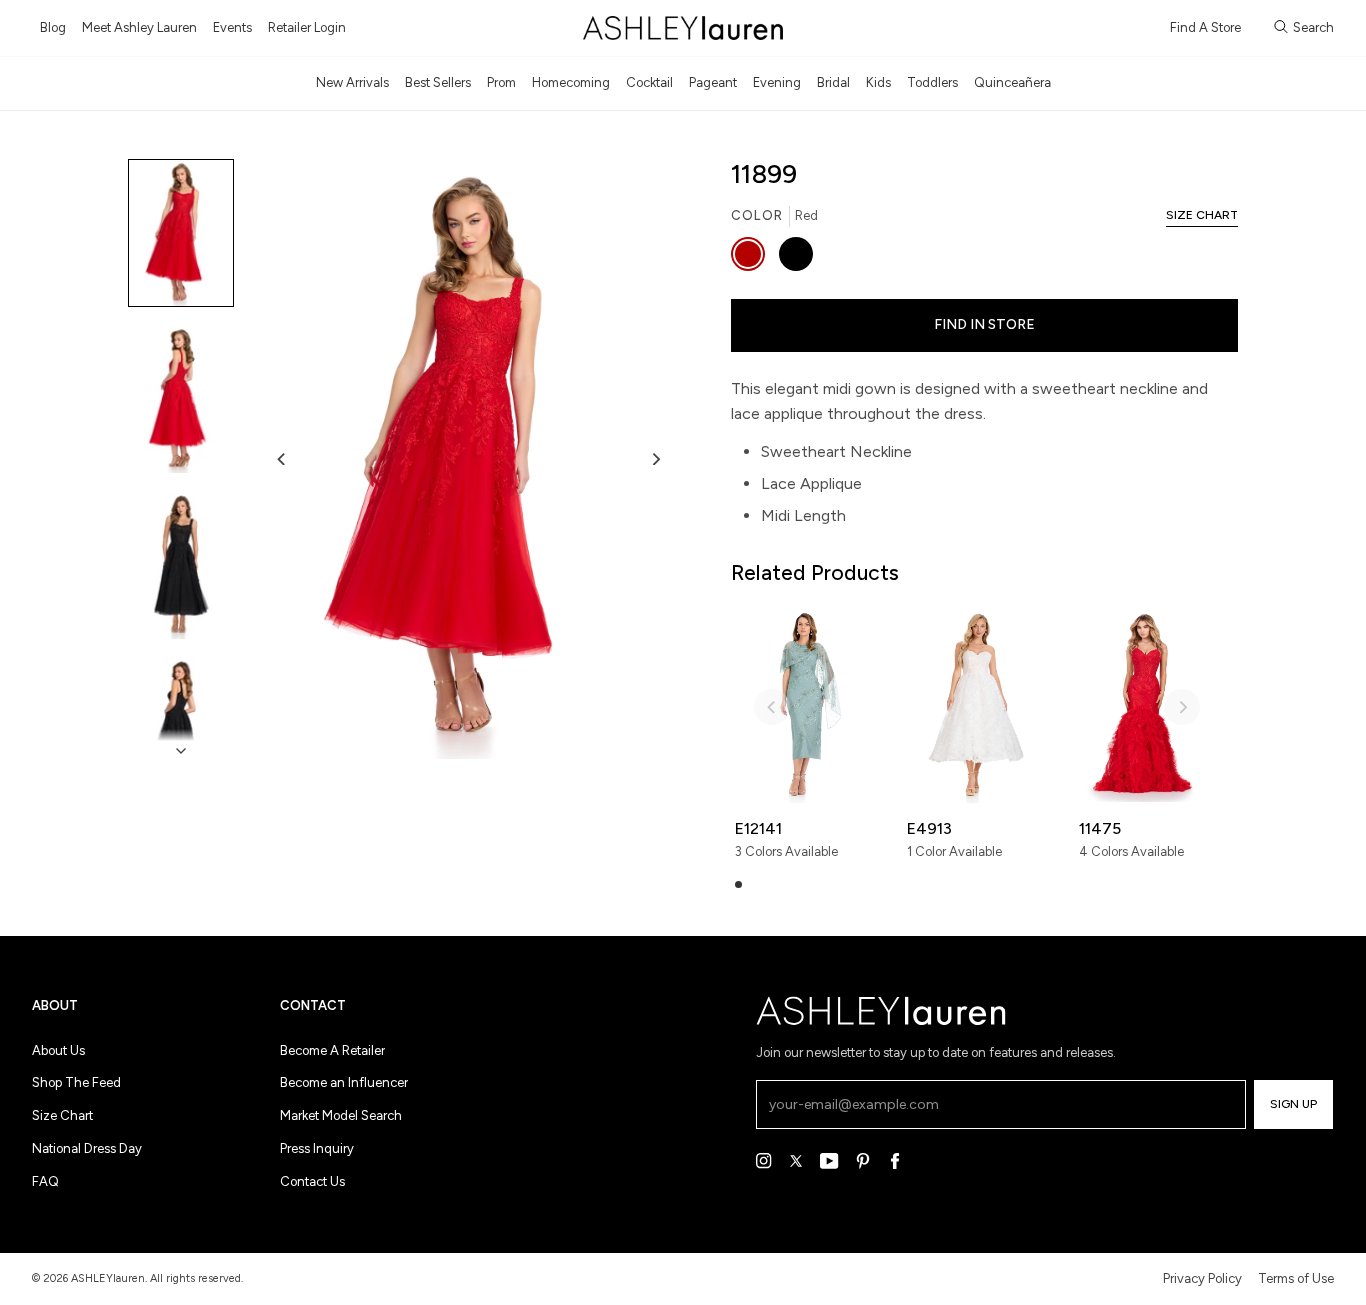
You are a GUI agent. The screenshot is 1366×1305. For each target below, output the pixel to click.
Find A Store (1205, 27)
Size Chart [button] (1202, 215)
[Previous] (282, 459)
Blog (53, 27)
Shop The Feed (76, 1082)
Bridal (833, 82)
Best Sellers (438, 82)
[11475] (1149, 705)
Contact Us (312, 1181)
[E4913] (977, 705)
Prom (501, 82)
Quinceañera (1012, 82)
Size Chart (62, 1115)
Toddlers (932, 82)
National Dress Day (87, 1148)
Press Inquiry (317, 1148)
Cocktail (649, 82)
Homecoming (571, 82)
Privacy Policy (1202, 1278)
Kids (878, 82)
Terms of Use (1296, 1278)
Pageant (713, 82)
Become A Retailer (332, 1050)
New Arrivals (352, 82)
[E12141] (805, 705)
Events (232, 27)
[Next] (655, 459)
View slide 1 (738, 884)
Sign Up (1293, 1104)
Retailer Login (307, 27)
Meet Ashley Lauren (139, 27)
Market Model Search (341, 1115)
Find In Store (984, 324)
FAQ (45, 1181)
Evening (777, 82)
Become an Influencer (344, 1082)
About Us (58, 1050)
